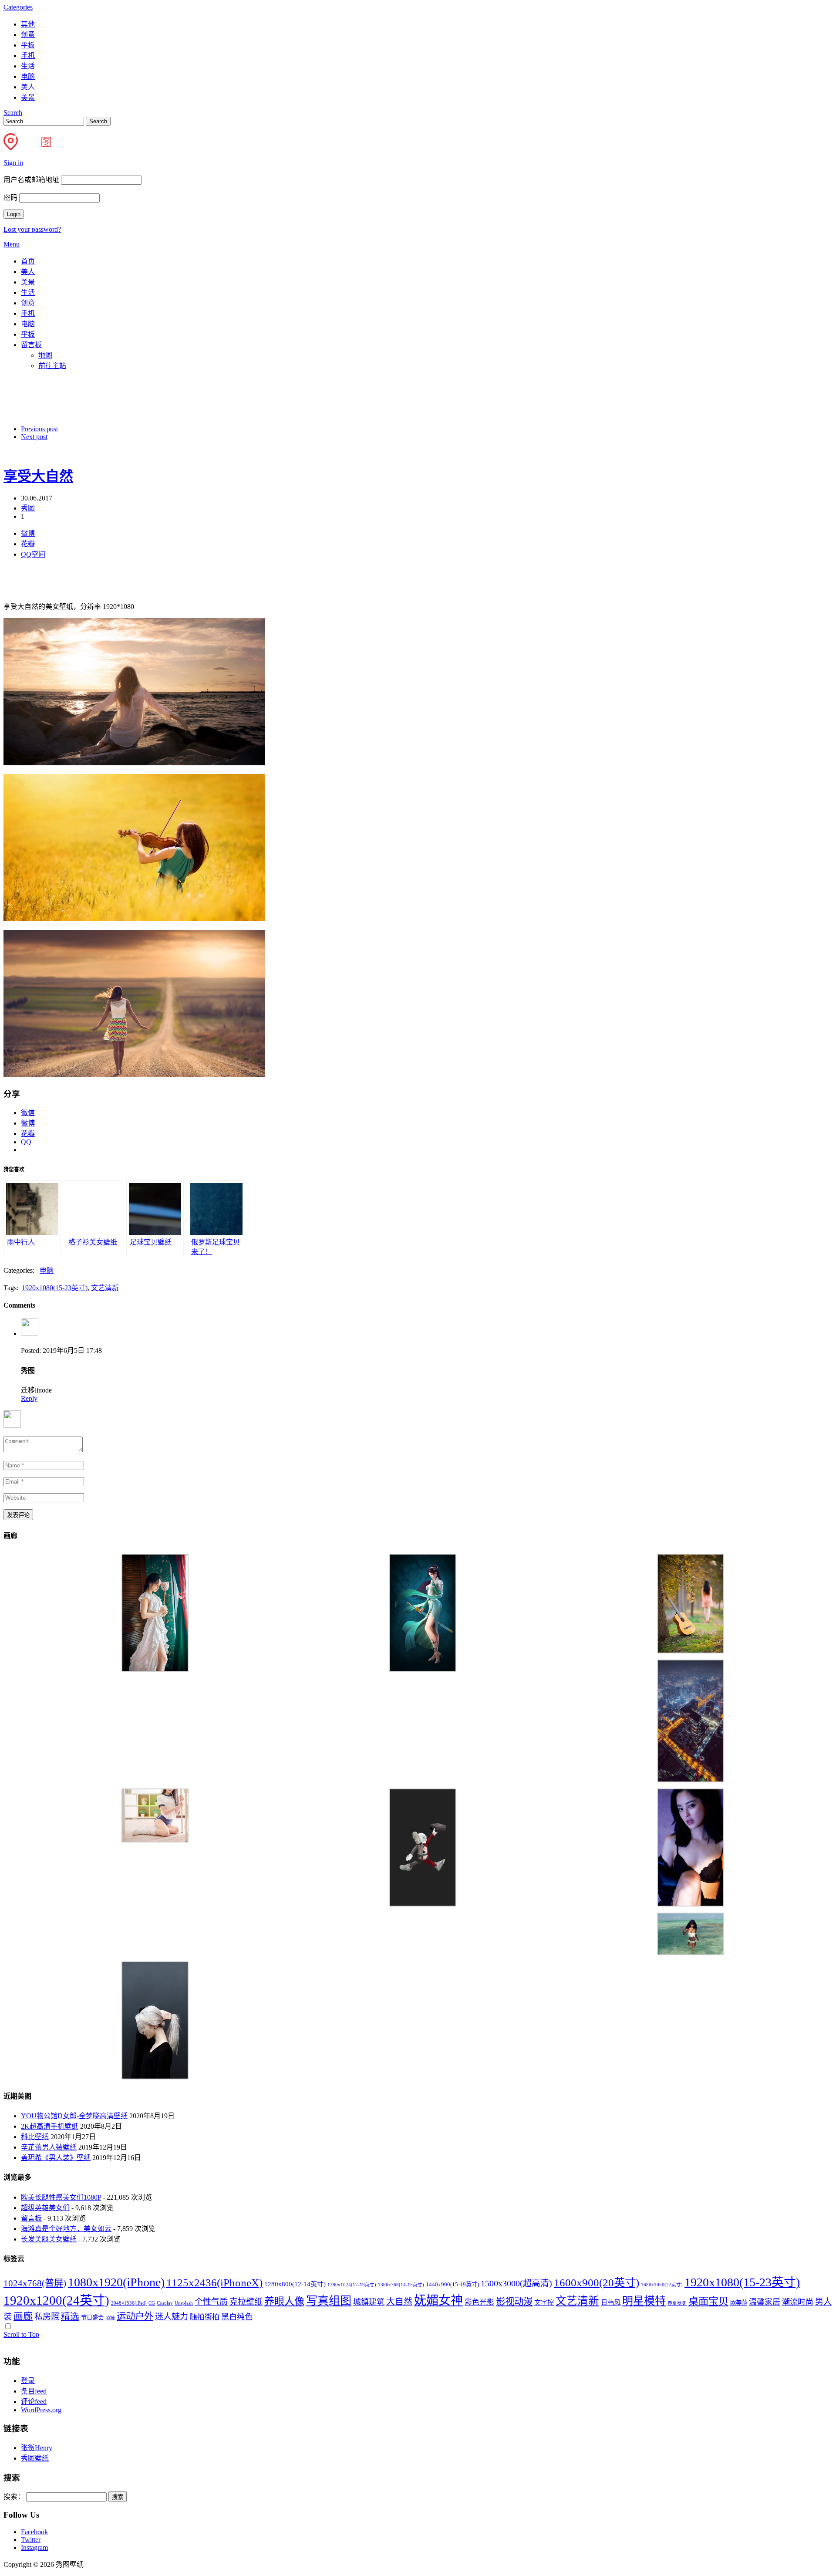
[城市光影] (691, 1780)
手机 (28, 56)
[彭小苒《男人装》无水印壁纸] (155, 1669)
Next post (34, 437)
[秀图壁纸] (35, 148)
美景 (28, 97)
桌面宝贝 (708, 2301)
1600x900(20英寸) (597, 2283)
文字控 (544, 2302)
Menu (12, 244)
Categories (18, 7)
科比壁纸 (35, 2137)
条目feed (34, 2391)
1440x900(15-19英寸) (452, 2284)
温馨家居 (765, 2302)
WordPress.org (41, 2410)
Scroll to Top (21, 2334)
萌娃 (110, 2318)
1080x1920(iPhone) (116, 2282)
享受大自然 (38, 476)
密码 (10, 198)
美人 (28, 87)
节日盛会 (92, 2317)
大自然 (399, 2302)
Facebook (34, 2532)
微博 (28, 533)
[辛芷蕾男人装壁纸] (691, 1904)
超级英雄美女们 (45, 2208)
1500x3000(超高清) (516, 2283)
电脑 (28, 76)
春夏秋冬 (677, 2303)
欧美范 (739, 2303)
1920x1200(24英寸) (56, 2300)
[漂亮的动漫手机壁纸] (423, 1669)
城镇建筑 (369, 2302)
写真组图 (329, 2301)
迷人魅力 (172, 2317)
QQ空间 (33, 554)
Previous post (39, 429)
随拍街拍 (205, 2317)
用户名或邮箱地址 (31, 180)
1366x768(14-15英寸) (401, 2285)
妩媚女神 (438, 2300)
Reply (29, 1398)
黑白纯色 (237, 2317)
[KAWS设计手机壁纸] (423, 1904)
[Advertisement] (215, 397)
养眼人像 (284, 2301)
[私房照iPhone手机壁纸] (155, 2077)
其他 (28, 24)
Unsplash (184, 2303)
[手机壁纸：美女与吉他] (691, 1651)
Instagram (34, 2547)
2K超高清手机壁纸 (50, 2126)
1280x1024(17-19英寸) (352, 2285)
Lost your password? (32, 229)
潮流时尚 (798, 2302)
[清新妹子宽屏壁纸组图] (155, 1840)
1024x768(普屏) (35, 2283)
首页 (28, 261)
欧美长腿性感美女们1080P (61, 2197)
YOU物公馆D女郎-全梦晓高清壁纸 (74, 2116)
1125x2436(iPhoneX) (214, 2283)
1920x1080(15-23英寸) (55, 1288)
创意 (28, 35)
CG (152, 2303)
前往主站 (52, 366)
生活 (28, 66)
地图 (45, 355)
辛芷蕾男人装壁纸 (49, 2147)
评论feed (34, 2402)
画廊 (23, 2316)
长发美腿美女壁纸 (49, 2239)
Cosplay (165, 2303)
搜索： (14, 2497)
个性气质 (211, 2302)
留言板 (31, 345)
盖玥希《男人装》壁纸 (56, 2158)
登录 (28, 2381)
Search (13, 113)
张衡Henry (37, 2448)
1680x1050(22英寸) (662, 2285)
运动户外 (135, 2316)
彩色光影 (479, 2302)
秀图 (28, 508)
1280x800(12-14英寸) (295, 2284)
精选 (70, 2316)
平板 (28, 45)
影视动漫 (514, 2302)
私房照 (47, 2317)
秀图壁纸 (35, 2458)
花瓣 (28, 544)
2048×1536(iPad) (129, 2303)
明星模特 (644, 2301)
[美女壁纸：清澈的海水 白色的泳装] (691, 1953)
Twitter (31, 2540)
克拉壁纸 (246, 2302)
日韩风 (611, 2302)
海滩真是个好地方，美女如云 (66, 2229)
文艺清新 (105, 1288)
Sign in (13, 163)
